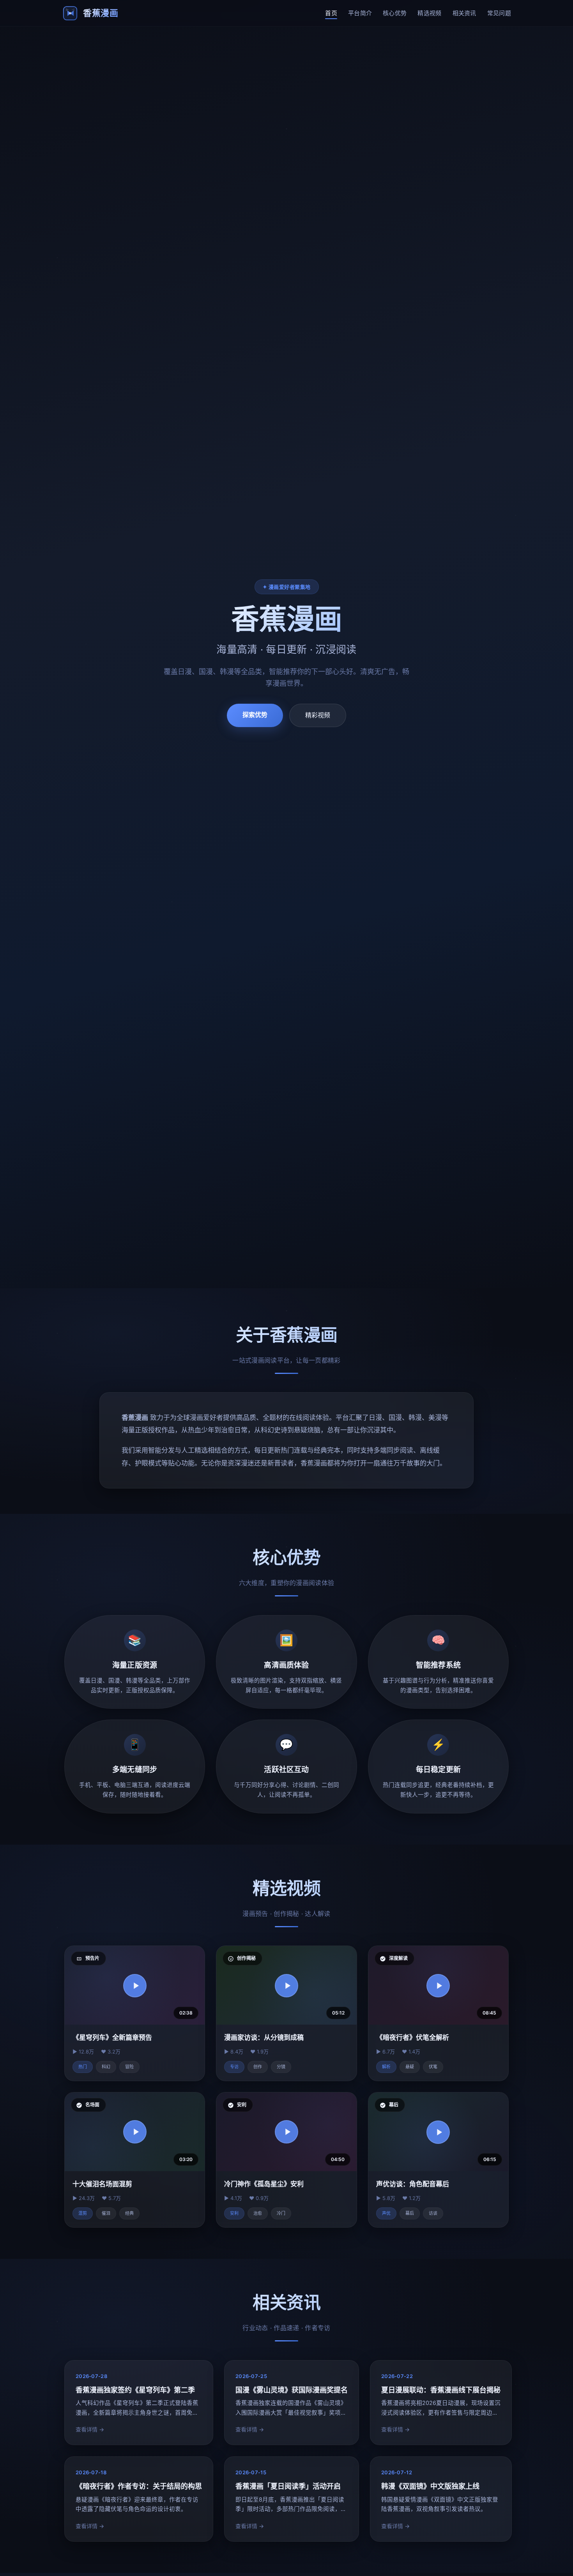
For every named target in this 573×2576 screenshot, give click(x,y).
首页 (331, 13)
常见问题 (499, 13)
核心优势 (395, 13)
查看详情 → (90, 2430)
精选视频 (429, 13)
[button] (135, 1986)
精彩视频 (318, 715)
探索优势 (255, 715)
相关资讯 (464, 13)
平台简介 (360, 13)
